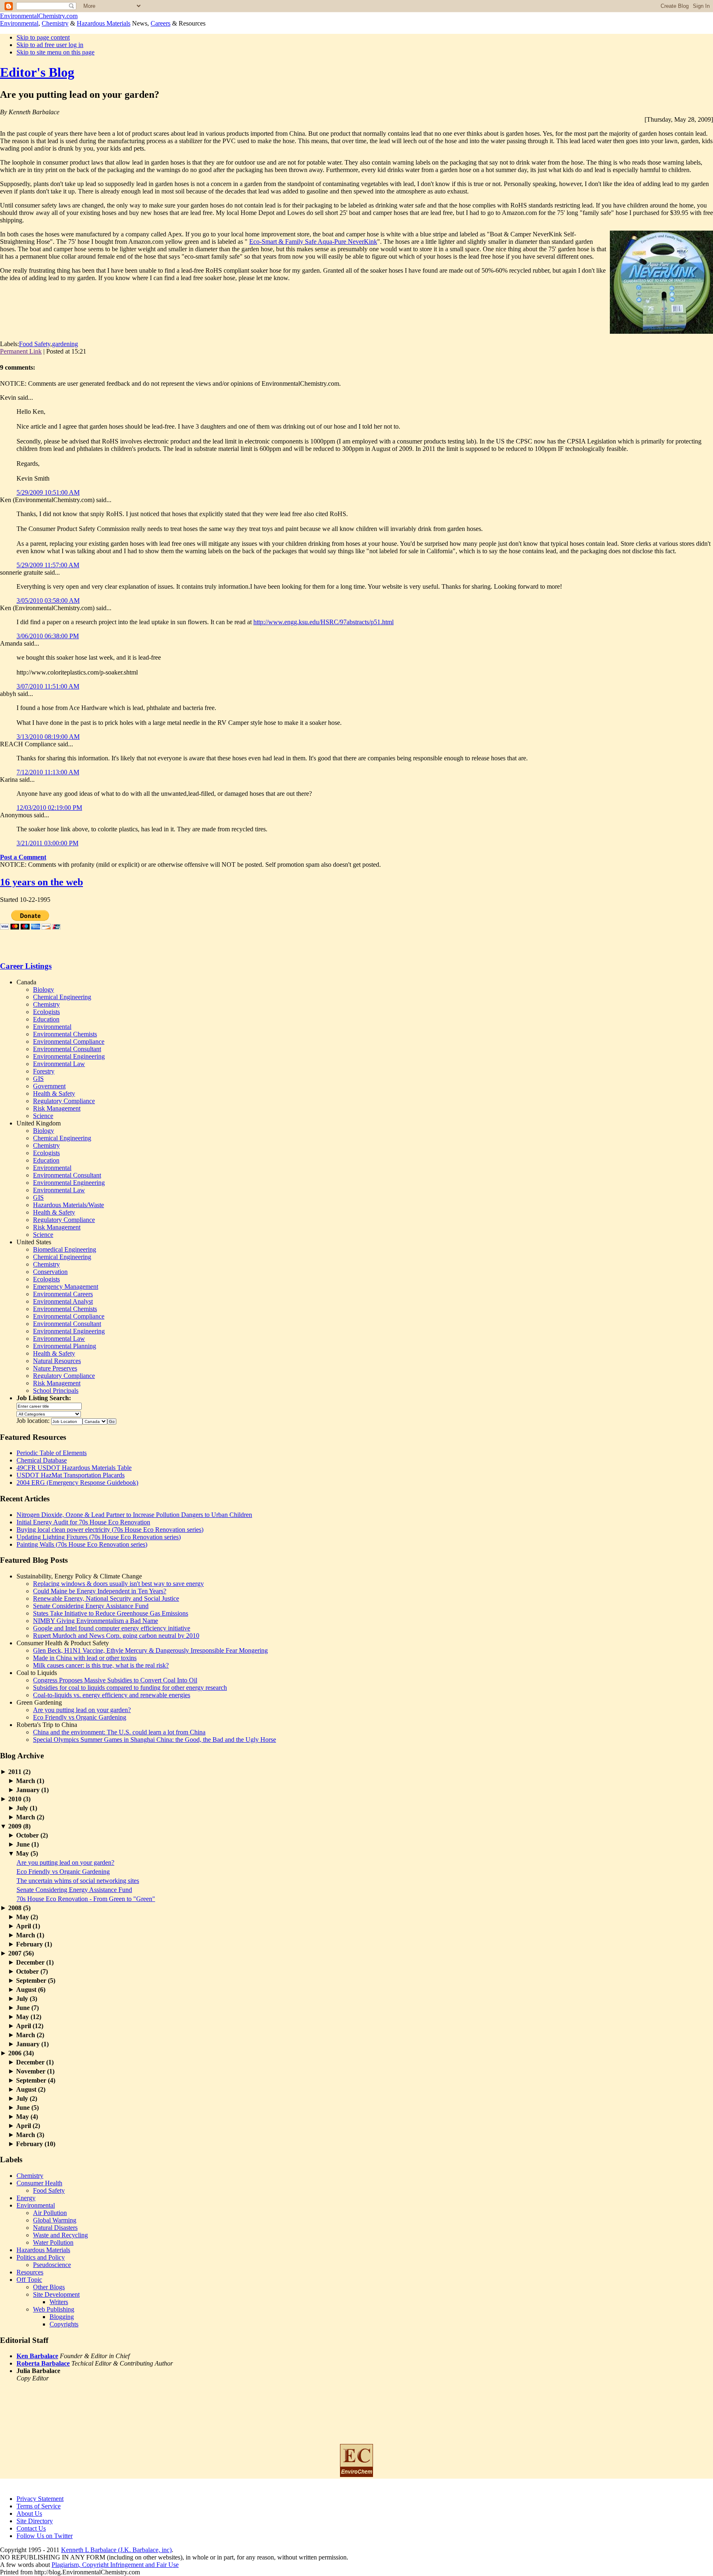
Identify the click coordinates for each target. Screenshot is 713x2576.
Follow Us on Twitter (45, 2536)
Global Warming (55, 2220)
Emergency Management (66, 1287)
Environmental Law (59, 1064)
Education (46, 1019)
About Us (29, 2513)
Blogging (62, 2317)
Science (43, 1116)
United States (34, 1242)
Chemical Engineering (62, 997)
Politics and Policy (41, 2257)
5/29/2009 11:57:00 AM (48, 565)
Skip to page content (43, 37)
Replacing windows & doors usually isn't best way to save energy (118, 1584)
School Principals (56, 1391)
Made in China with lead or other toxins (85, 1658)
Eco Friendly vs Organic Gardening (80, 1717)
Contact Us (31, 2528)
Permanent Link (21, 351)
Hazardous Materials (104, 23)
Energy (26, 2198)
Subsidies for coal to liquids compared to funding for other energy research (130, 1688)
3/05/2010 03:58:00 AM (48, 600)
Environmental (19, 23)
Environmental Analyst (63, 1301)
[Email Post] (89, 351)
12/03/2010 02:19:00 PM (49, 808)
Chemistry (55, 23)
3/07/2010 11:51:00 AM (48, 686)
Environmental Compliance (69, 1041)
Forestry (44, 1071)
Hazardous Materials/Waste (68, 1205)
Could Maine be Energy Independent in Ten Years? (100, 1591)
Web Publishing (54, 2309)
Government (49, 1086)
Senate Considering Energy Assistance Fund (91, 1606)
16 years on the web (41, 882)
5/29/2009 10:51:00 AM (48, 492)
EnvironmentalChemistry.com (39, 16)
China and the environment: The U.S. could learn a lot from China (119, 1732)
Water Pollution (53, 2242)
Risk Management (57, 1108)
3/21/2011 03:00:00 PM (47, 843)
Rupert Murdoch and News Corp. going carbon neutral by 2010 (116, 1636)
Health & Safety (54, 1093)
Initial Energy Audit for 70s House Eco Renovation (83, 1522)
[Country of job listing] (95, 1421)
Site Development (56, 2294)
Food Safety (35, 344)
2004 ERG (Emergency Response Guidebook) (77, 1483)
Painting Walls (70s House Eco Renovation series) (82, 1544)
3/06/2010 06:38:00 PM (48, 636)
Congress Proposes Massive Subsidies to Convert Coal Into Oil (115, 1680)
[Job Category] (49, 1413)
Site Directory (35, 2521)
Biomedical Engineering (65, 1249)
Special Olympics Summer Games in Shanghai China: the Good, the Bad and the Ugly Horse (155, 1740)
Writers (59, 2302)
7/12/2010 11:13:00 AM (48, 772)
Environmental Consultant (67, 1049)
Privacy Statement (40, 2499)
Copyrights (64, 2324)
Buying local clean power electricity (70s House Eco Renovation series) (110, 1530)
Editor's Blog (37, 72)
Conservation (50, 1272)
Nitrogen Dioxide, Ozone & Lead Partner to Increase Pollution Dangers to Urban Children (134, 1515)
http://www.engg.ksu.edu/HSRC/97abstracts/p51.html (323, 622)
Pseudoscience (52, 2265)
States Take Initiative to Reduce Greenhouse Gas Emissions (111, 1613)
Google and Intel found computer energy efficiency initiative (112, 1628)
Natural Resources (57, 1361)
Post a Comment (23, 857)
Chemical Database (42, 1460)
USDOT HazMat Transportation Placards (71, 1475)
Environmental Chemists (65, 1034)
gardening (65, 344)
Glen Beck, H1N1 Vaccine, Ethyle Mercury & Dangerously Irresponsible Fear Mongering (150, 1650)
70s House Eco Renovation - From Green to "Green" (86, 1899)
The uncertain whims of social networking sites (78, 1881)
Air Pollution (50, 2213)
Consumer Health (39, 2183)
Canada (26, 982)
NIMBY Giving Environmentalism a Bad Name (96, 1621)
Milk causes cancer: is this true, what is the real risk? (101, 1665)
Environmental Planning (65, 1346)
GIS (38, 1079)
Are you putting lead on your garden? (82, 1710)
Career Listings (26, 966)
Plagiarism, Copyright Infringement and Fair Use (115, 2565)
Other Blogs (49, 2287)
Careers (161, 23)
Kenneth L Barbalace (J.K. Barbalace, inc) (116, 2550)
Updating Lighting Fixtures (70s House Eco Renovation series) (99, 1537)
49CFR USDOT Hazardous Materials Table (74, 1468)
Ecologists (46, 1012)
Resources (30, 2272)
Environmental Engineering (69, 1056)
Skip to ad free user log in (50, 45)
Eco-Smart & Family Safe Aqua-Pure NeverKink (313, 242)
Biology (44, 990)
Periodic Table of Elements (52, 1453)
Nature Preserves (55, 1368)
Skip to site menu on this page (55, 52)
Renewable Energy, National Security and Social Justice (106, 1598)
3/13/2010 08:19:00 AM (48, 737)
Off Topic (29, 2280)
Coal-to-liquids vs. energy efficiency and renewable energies (112, 1695)
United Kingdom (39, 1123)
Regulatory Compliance (64, 1101)
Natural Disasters (55, 2228)
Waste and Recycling (60, 2235)
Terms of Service (39, 2506)
